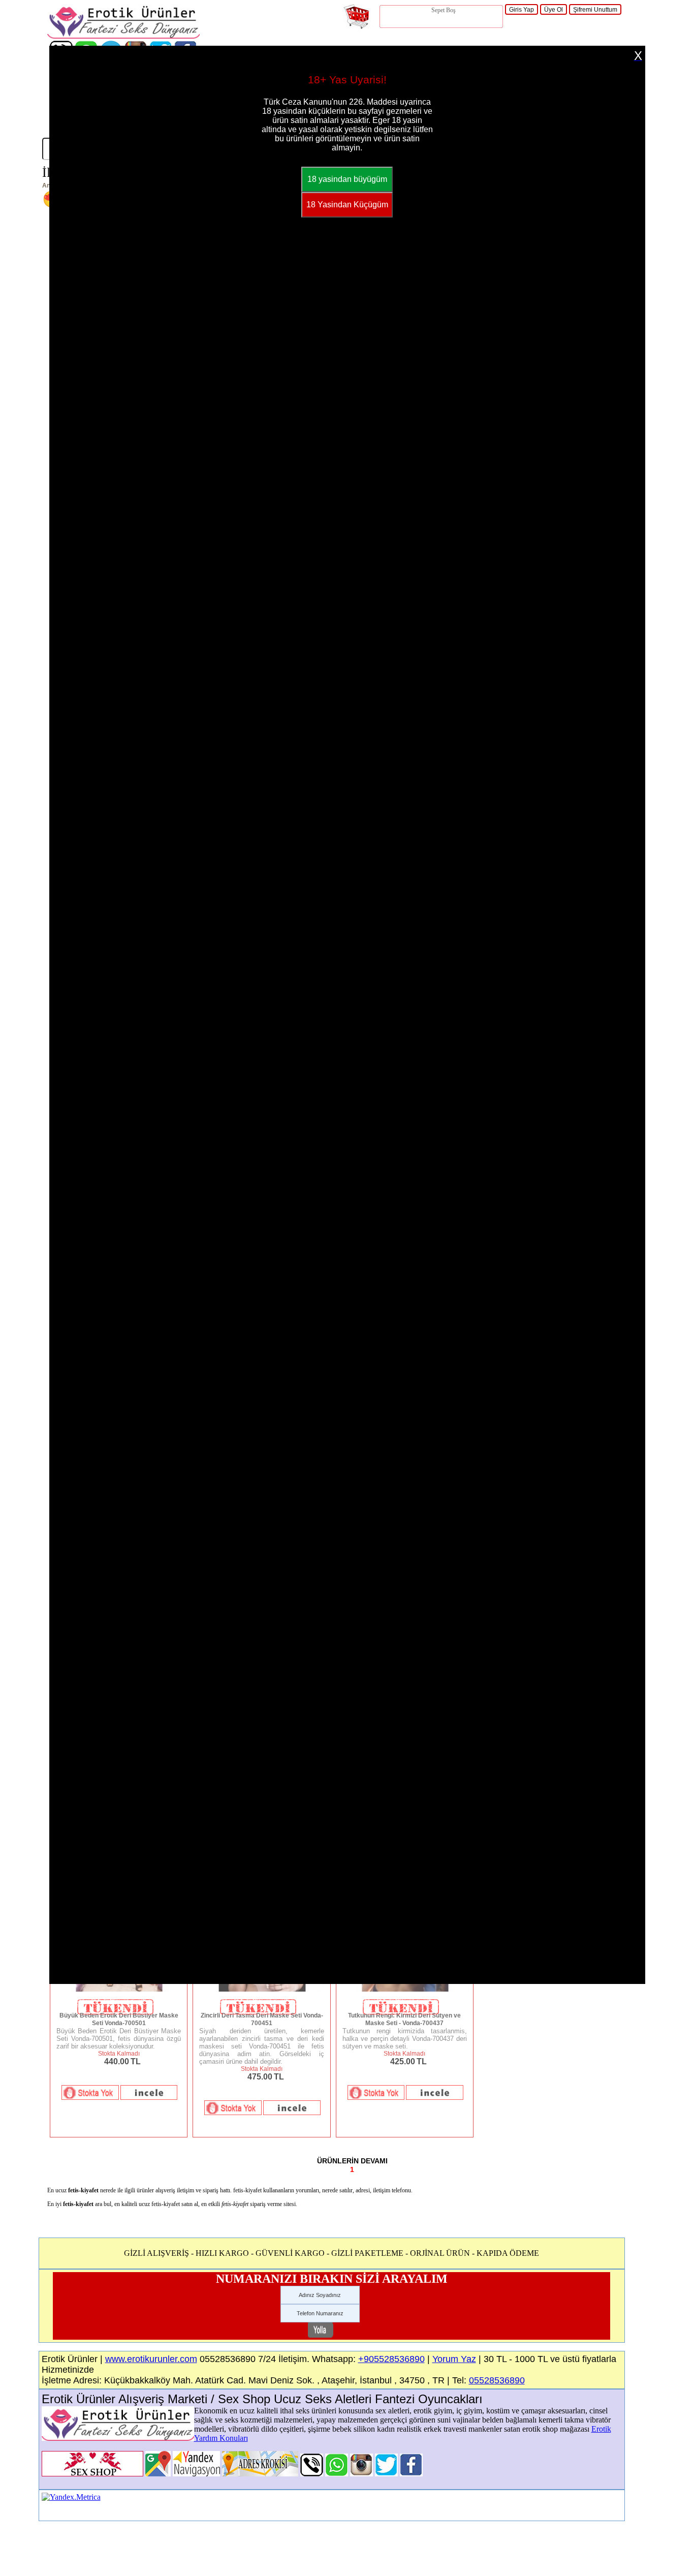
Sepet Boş (444, 10)
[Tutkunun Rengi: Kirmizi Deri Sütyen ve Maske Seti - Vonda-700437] (405, 1990)
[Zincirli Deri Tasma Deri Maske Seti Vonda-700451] (261, 1990)
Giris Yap (522, 10)
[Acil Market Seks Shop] (386, 2474)
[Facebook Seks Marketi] (411, 2474)
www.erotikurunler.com (151, 2359)
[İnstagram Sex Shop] (361, 2474)
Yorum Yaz (454, 2359)
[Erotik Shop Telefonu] (312, 2474)
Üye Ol (554, 10)
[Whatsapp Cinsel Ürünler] (337, 2474)
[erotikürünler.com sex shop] (123, 36)
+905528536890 (391, 2359)
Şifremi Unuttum (595, 10)
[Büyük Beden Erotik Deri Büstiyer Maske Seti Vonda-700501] (119, 1990)
